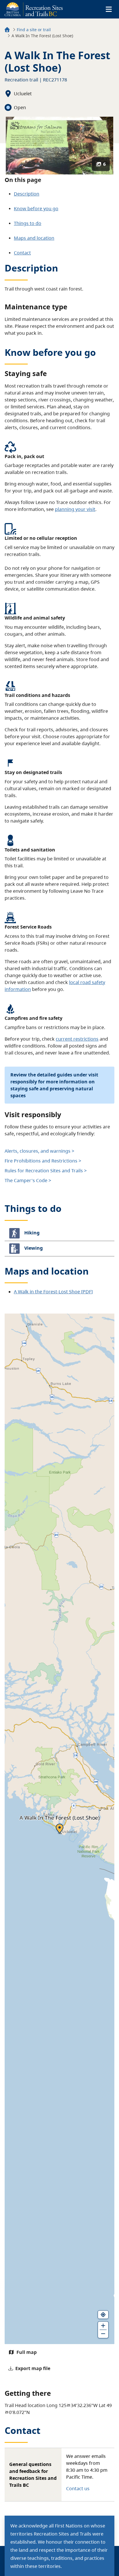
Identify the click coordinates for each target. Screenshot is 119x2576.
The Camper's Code (26, 1180)
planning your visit (75, 509)
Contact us (78, 2488)
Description (27, 194)
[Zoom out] (103, 2334)
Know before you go (36, 209)
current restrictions (77, 1039)
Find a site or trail (34, 30)
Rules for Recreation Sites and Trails (44, 1171)
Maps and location (34, 238)
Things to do (28, 223)
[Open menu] (109, 9)
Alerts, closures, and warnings (38, 1151)
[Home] (7, 30)
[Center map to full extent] (103, 2315)
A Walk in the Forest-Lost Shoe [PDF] (53, 1292)
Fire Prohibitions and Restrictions (41, 1161)
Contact (22, 253)
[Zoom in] (103, 2326)
